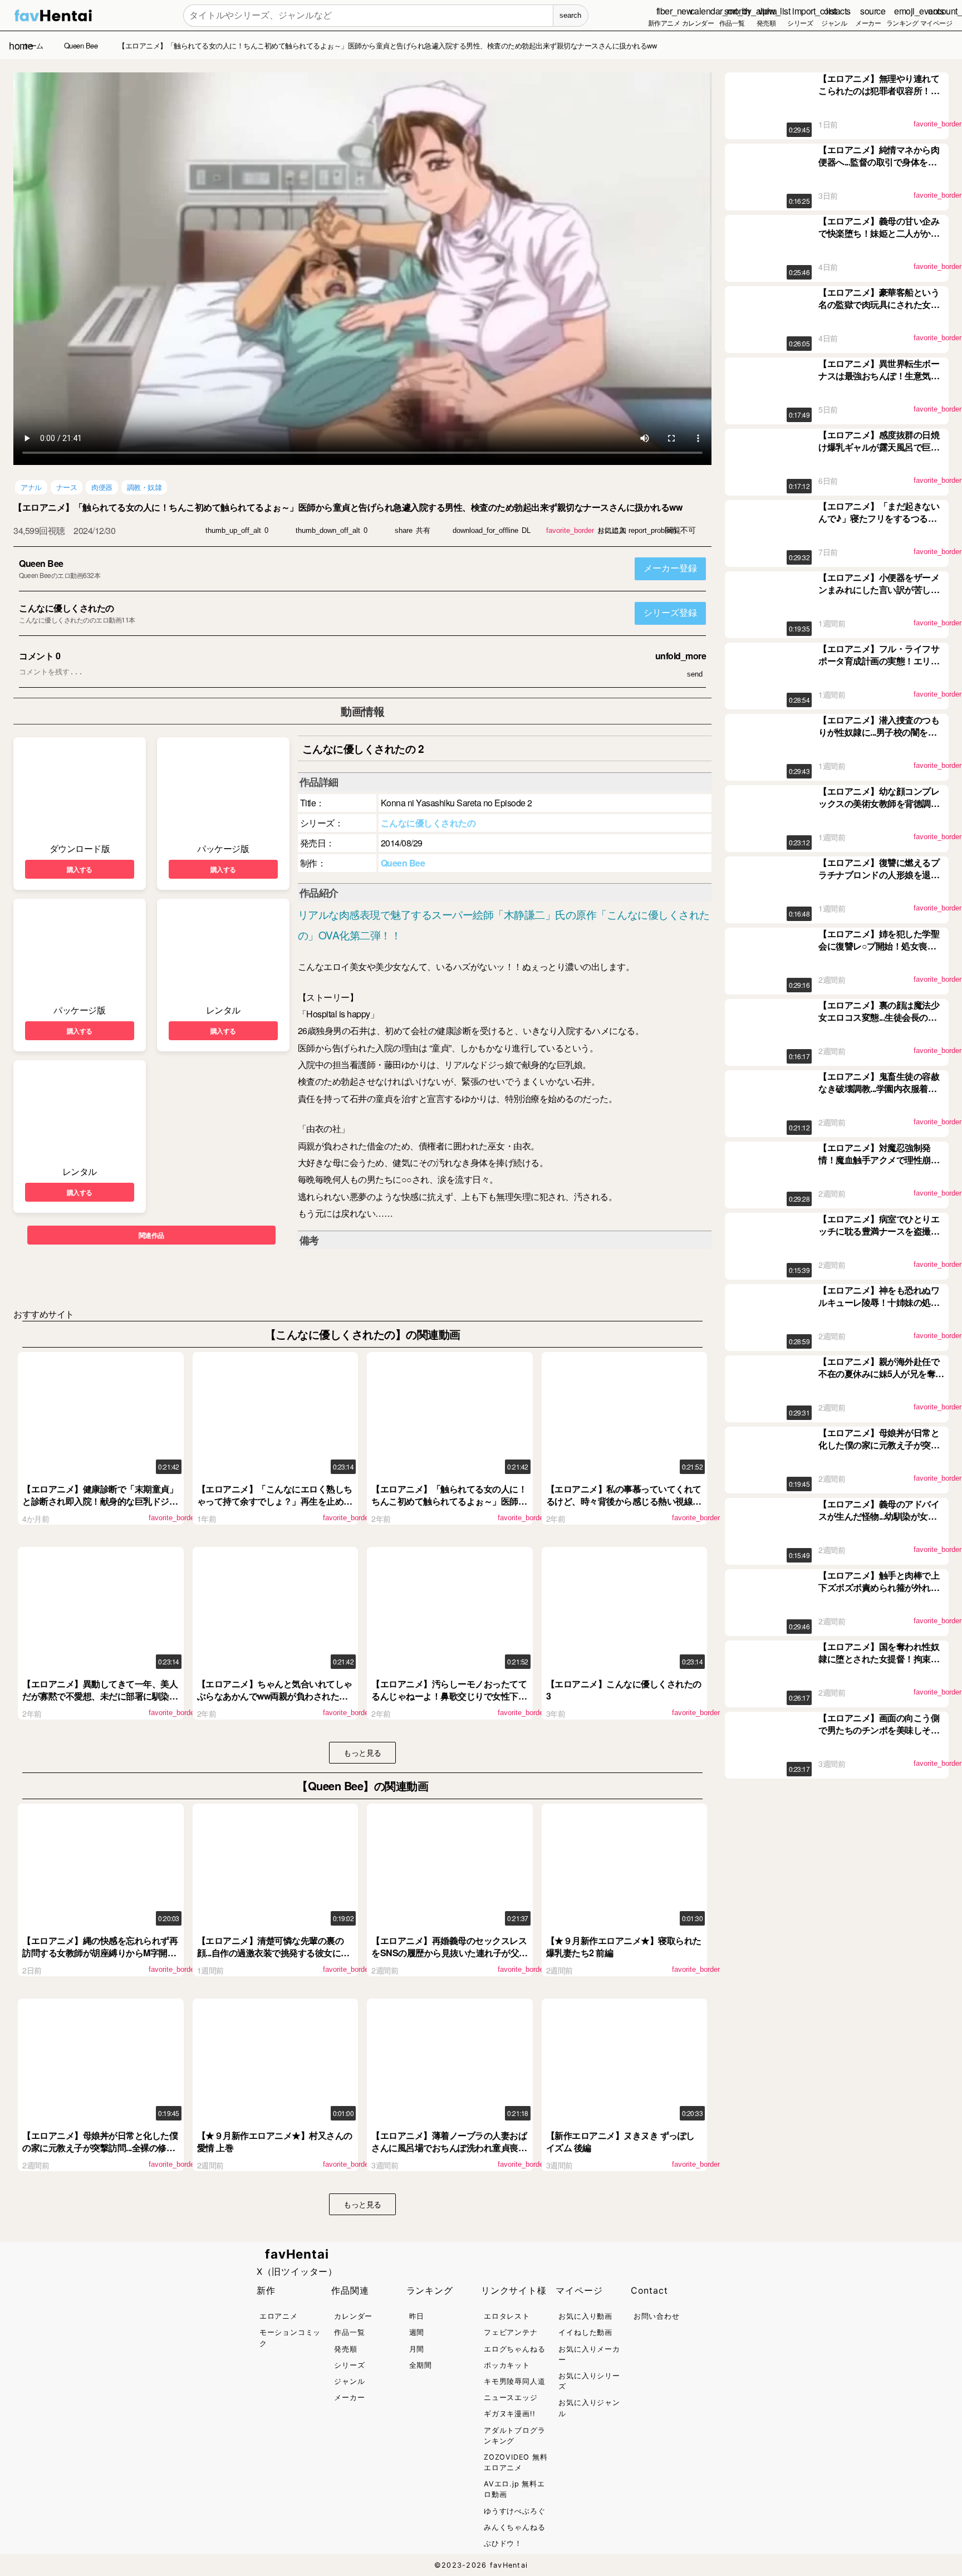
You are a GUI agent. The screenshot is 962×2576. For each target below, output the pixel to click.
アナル (31, 487)
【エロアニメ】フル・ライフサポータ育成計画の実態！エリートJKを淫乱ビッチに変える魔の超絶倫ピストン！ (880, 667)
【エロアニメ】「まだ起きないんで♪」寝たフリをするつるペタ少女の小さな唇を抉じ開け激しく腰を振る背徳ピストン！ (879, 525)
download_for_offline (485, 530)
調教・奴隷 (144, 487)
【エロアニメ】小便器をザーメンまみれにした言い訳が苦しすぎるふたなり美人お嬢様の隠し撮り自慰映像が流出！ (879, 596)
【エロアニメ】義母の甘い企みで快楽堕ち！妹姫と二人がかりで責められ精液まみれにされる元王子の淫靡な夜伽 (879, 239)
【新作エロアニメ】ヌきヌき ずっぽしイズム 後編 (620, 2141)
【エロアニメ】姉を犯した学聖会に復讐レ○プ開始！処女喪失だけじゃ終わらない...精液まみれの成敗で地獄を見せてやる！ (879, 952)
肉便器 (102, 487)
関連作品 (151, 1235)
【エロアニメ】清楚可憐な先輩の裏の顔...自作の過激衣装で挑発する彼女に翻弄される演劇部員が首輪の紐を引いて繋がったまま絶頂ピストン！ (275, 1959)
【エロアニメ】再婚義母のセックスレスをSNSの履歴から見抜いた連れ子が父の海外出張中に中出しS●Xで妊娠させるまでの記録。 (450, 1959)
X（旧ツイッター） (297, 2271)
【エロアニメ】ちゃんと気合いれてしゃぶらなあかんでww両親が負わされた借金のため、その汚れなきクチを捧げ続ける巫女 (275, 1702)
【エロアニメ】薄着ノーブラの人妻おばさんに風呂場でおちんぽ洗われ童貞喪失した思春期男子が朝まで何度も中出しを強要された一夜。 (449, 2154)
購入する (80, 869)
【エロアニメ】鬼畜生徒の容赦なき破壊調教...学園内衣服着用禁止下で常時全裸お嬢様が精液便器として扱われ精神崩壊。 (879, 1095)
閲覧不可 (680, 530)
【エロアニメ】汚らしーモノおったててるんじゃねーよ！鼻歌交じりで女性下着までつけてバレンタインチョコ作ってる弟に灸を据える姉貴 (449, 1702)
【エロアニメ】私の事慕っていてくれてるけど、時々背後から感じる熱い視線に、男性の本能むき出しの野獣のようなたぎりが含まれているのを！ (624, 1507)
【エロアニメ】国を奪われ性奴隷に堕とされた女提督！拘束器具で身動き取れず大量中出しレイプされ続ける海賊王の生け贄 (879, 1665)
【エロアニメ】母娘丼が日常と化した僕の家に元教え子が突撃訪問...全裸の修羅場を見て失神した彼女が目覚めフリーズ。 (100, 2154)
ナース (67, 487)
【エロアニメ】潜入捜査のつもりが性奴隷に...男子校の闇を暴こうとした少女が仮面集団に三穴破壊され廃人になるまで (879, 738)
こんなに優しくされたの (67, 608)
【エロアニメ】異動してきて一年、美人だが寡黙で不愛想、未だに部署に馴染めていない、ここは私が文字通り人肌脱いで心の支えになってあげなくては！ (100, 1702)
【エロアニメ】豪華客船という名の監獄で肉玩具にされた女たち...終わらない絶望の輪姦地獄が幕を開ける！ (879, 311)
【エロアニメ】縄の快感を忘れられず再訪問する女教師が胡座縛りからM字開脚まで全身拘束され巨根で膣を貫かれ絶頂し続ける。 (100, 1959)
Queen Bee (41, 563)
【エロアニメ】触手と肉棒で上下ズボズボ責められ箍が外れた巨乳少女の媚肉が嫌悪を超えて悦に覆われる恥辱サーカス (879, 1594)
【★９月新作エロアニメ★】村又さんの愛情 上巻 (275, 2141)
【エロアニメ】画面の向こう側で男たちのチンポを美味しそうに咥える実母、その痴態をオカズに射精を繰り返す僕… (879, 1736)
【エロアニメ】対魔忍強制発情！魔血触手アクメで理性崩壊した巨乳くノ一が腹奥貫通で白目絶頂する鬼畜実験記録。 (879, 1166)
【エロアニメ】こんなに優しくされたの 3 (624, 1690)
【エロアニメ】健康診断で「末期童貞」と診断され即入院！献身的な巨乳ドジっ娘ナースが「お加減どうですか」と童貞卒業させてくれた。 (100, 1507)
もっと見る (362, 1752)
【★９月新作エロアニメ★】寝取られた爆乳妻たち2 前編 (624, 1946)
